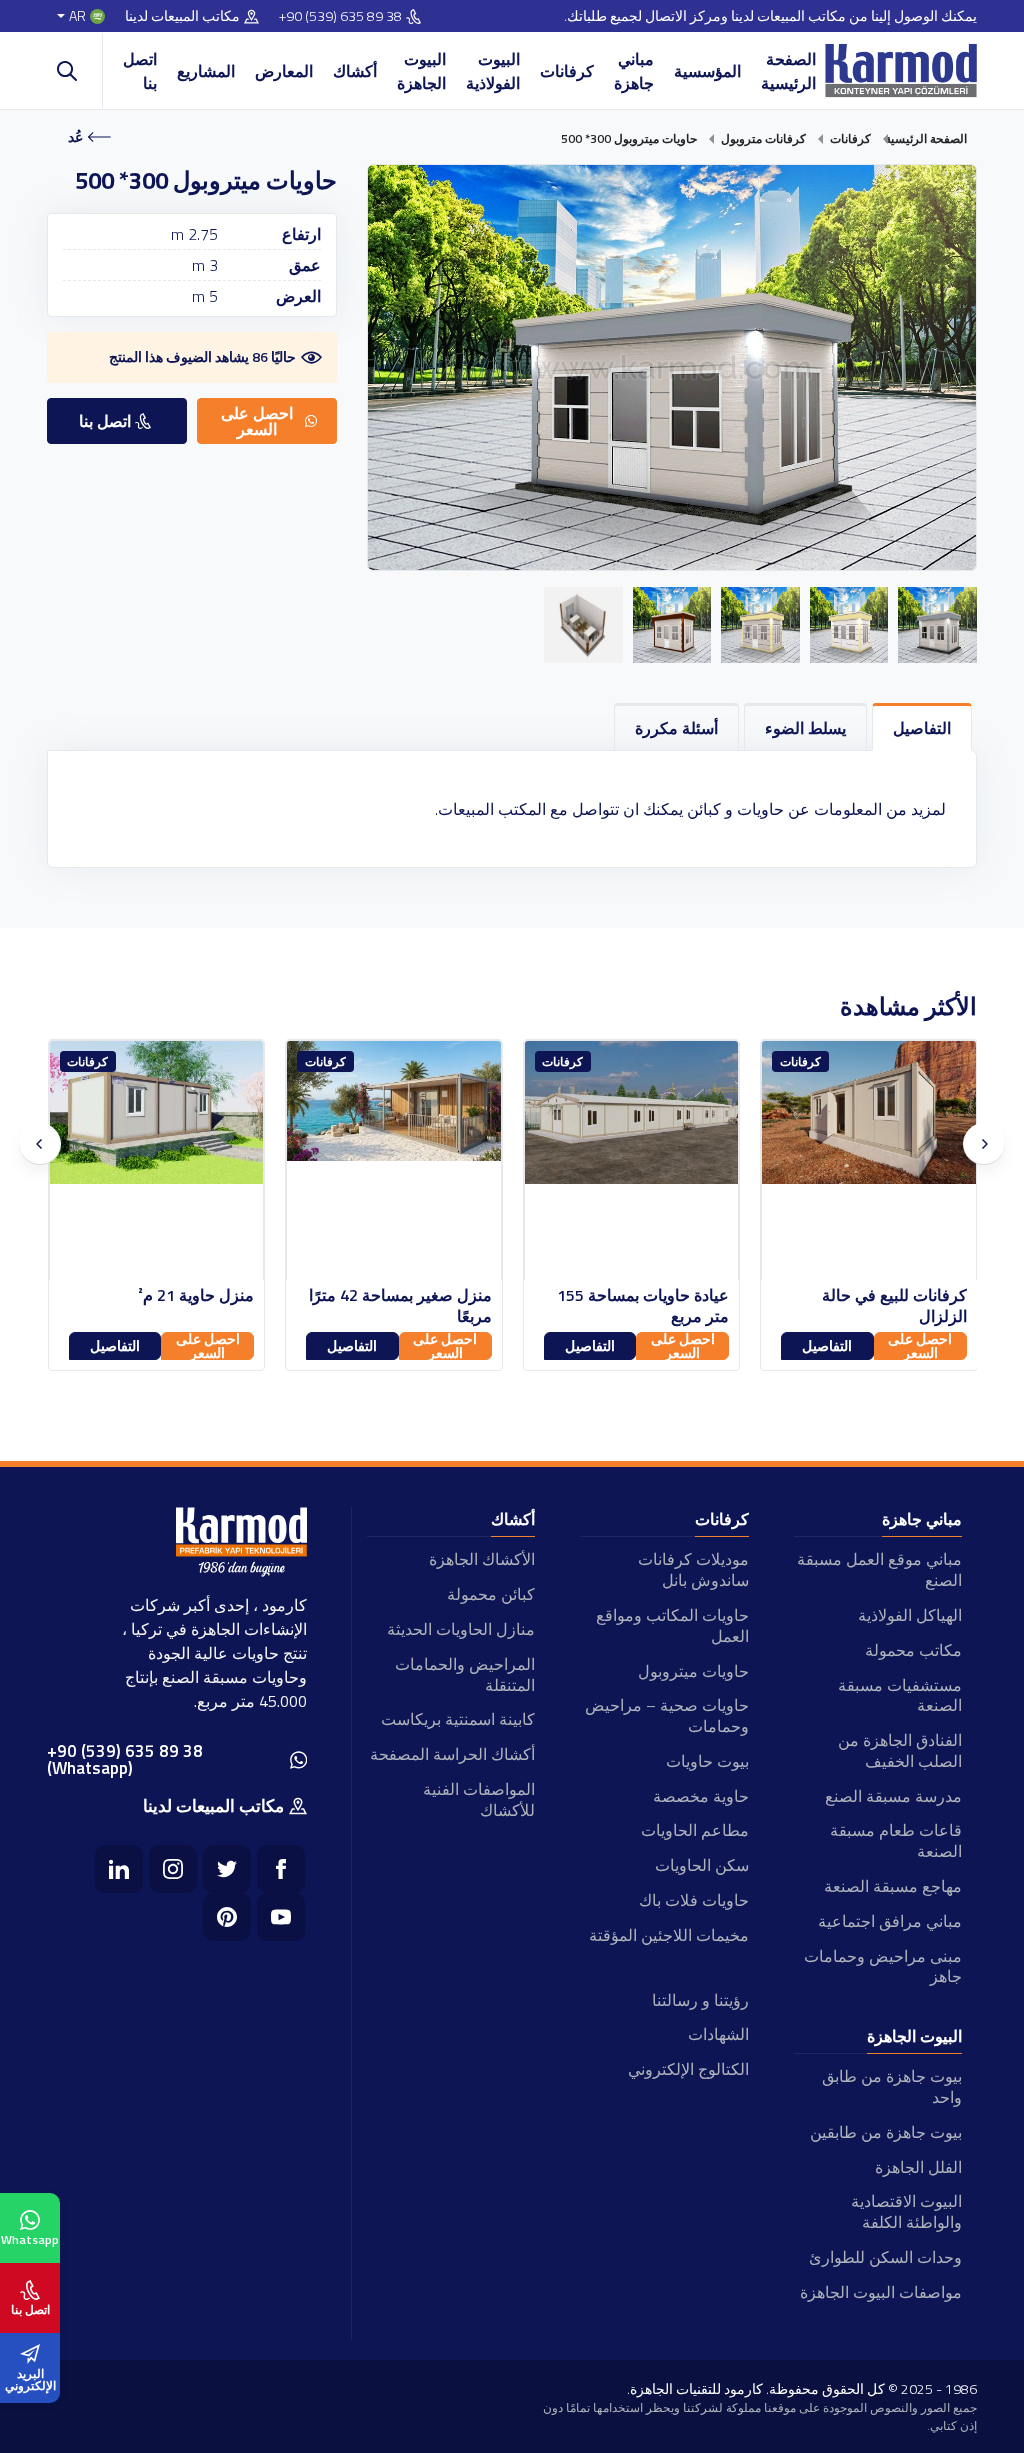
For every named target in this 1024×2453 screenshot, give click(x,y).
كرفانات (567, 71)
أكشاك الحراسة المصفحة (452, 1754)
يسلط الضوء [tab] (805, 728)
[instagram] (173, 1869)
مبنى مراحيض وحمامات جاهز (883, 1966)
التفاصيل (827, 1345)
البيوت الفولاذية (493, 71)
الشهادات (718, 2034)
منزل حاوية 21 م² (433, 1295)
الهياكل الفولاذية (910, 1615)
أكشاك (355, 71)
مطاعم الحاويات (694, 1830)
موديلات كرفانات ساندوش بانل (693, 1569)
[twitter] (227, 1869)
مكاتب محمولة (913, 1650)
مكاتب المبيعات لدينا (182, 16)
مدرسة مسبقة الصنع (893, 1796)
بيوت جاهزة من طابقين (886, 2132)
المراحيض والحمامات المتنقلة (465, 1674)
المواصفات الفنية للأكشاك (479, 1799)
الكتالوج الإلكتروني (688, 2069)
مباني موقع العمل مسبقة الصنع (879, 1569)
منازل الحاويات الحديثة (461, 1629)
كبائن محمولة (491, 1594)
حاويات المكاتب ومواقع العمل (672, 1625)
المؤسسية (707, 71)
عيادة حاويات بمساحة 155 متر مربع (880, 1306)
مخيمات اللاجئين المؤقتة (668, 1935)
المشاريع (206, 71)
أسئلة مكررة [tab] (676, 728)
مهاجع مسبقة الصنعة (893, 1886)
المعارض (284, 71)
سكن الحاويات (701, 1865)
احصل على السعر (920, 1346)
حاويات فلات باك (693, 1900)
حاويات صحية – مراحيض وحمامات (666, 1715)
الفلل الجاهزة (918, 2167)
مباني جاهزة (634, 71)
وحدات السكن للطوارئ (885, 2257)
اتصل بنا (140, 71)
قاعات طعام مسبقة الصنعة (896, 1840)
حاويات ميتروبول (693, 1671)
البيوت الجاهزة (421, 71)
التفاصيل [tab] (922, 728)
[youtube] (281, 1917)
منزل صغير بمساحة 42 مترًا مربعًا (637, 1306)
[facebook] (281, 1869)
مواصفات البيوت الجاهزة (881, 2292)
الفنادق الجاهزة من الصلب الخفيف (900, 1750)
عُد (75, 136)
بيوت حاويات (707, 1761)
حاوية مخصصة (700, 1796)
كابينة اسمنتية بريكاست (458, 1719)
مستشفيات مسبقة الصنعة (900, 1695)
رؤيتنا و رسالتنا (700, 2000)
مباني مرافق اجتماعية (890, 1921)
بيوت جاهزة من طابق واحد (892, 2086)
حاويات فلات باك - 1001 (173, 1295)
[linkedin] (119, 1869)
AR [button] (77, 16)
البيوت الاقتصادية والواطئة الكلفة (906, 2211)
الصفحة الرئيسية (788, 71)
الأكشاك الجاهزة (482, 1559)
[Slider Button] (40, 1144)
